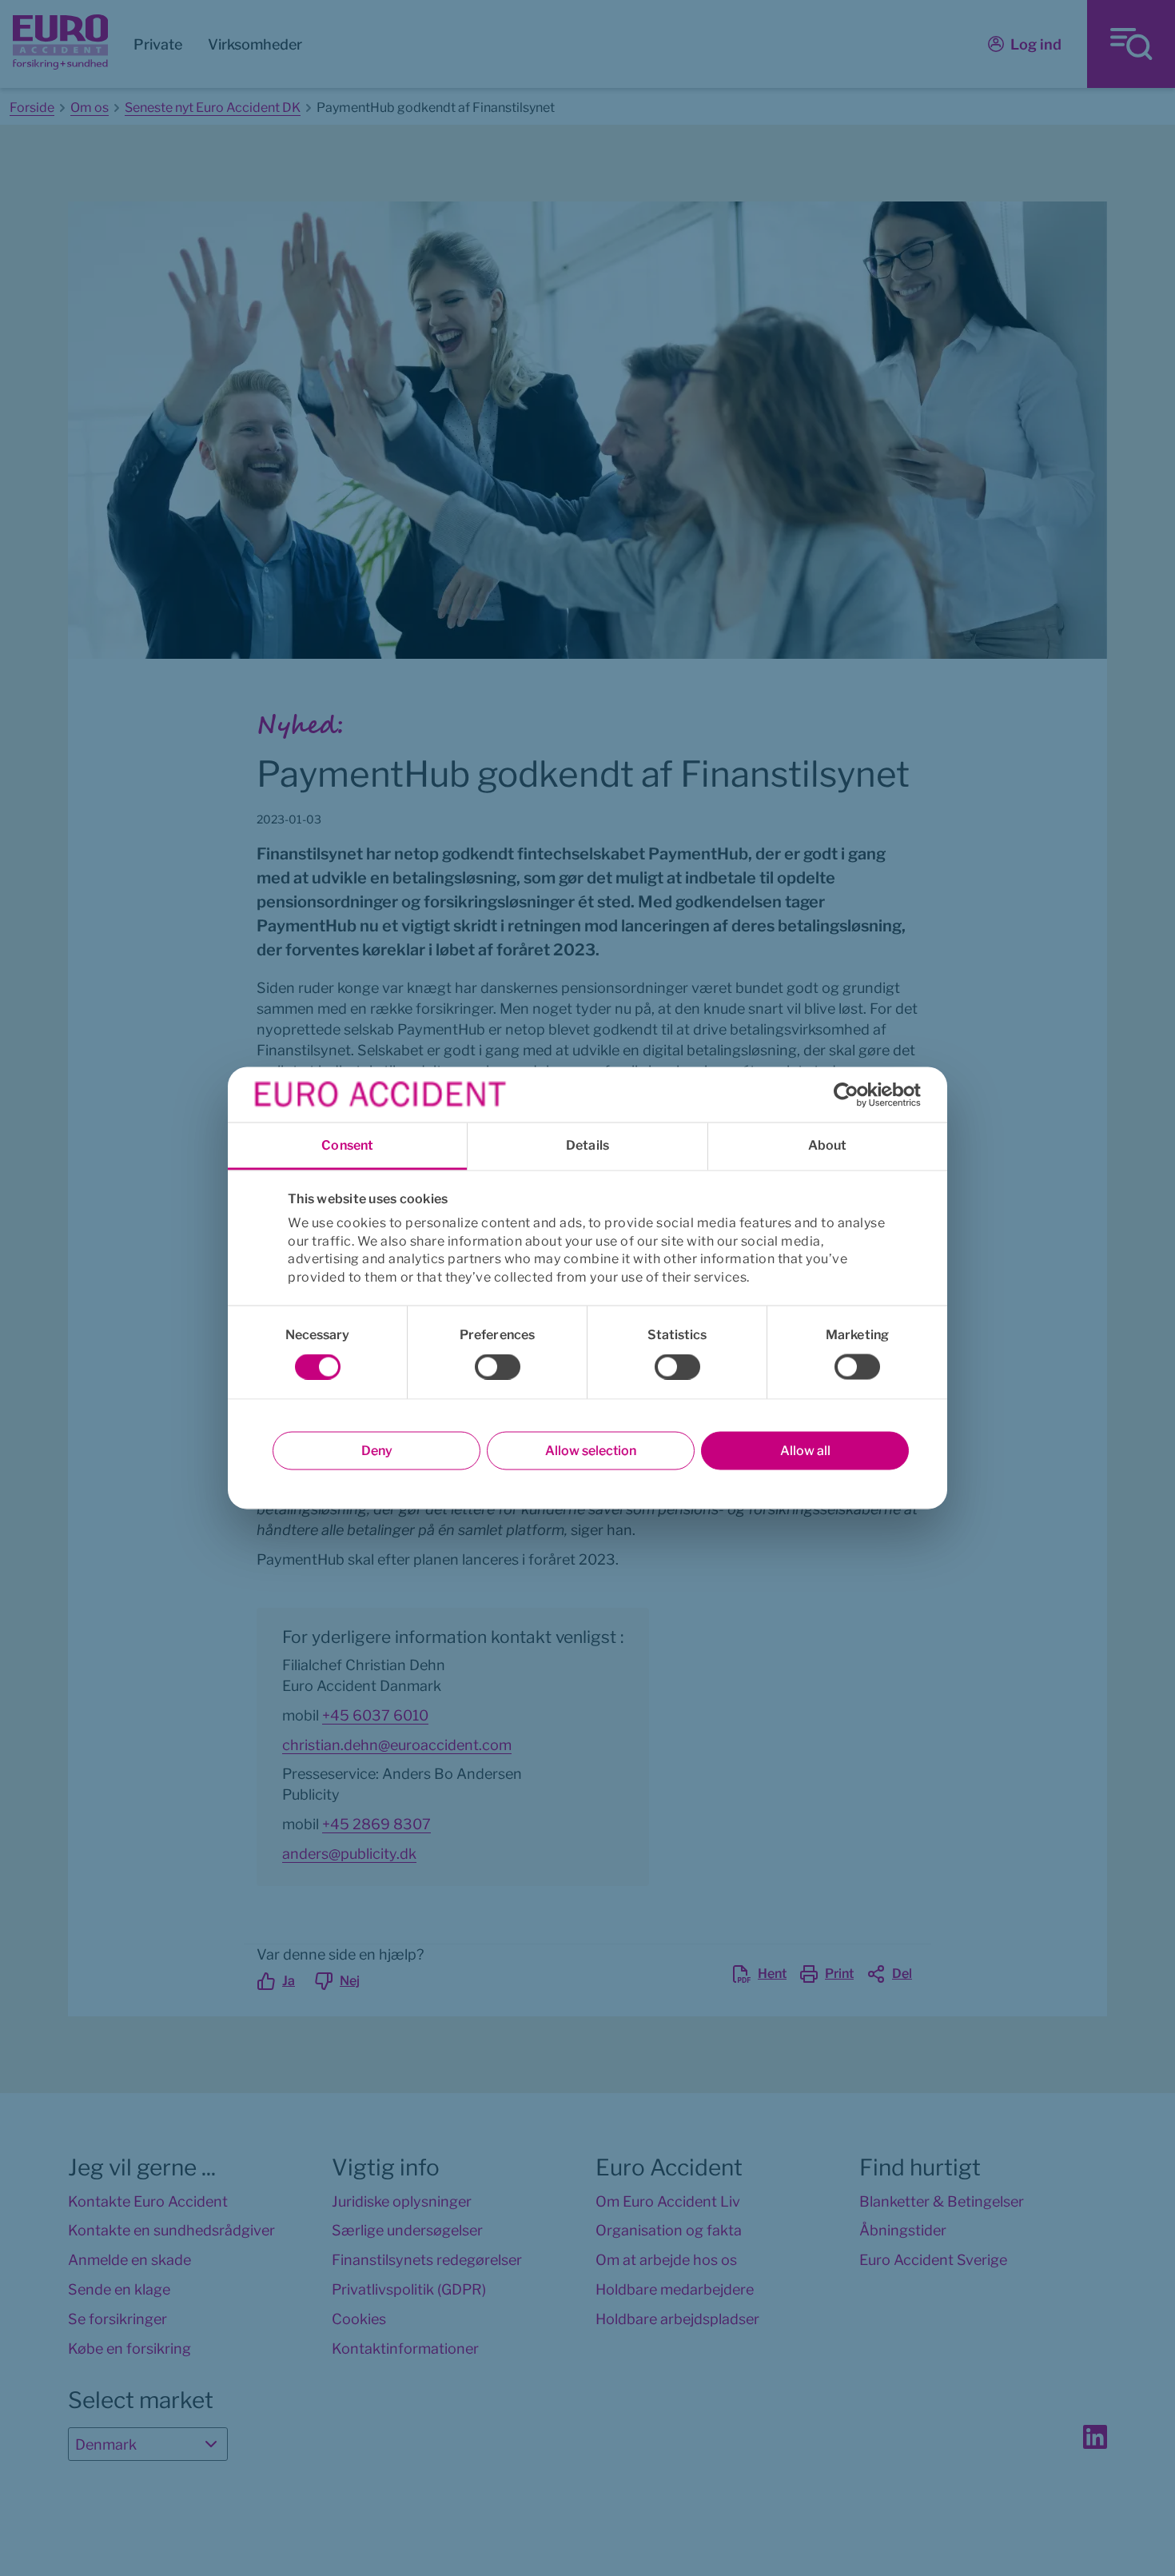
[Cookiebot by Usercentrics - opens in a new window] (851, 1095)
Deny (377, 1451)
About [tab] (828, 1145)
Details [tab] (587, 1145)
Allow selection (591, 1451)
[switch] (498, 1367)
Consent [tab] (347, 1145)
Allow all (805, 1451)
